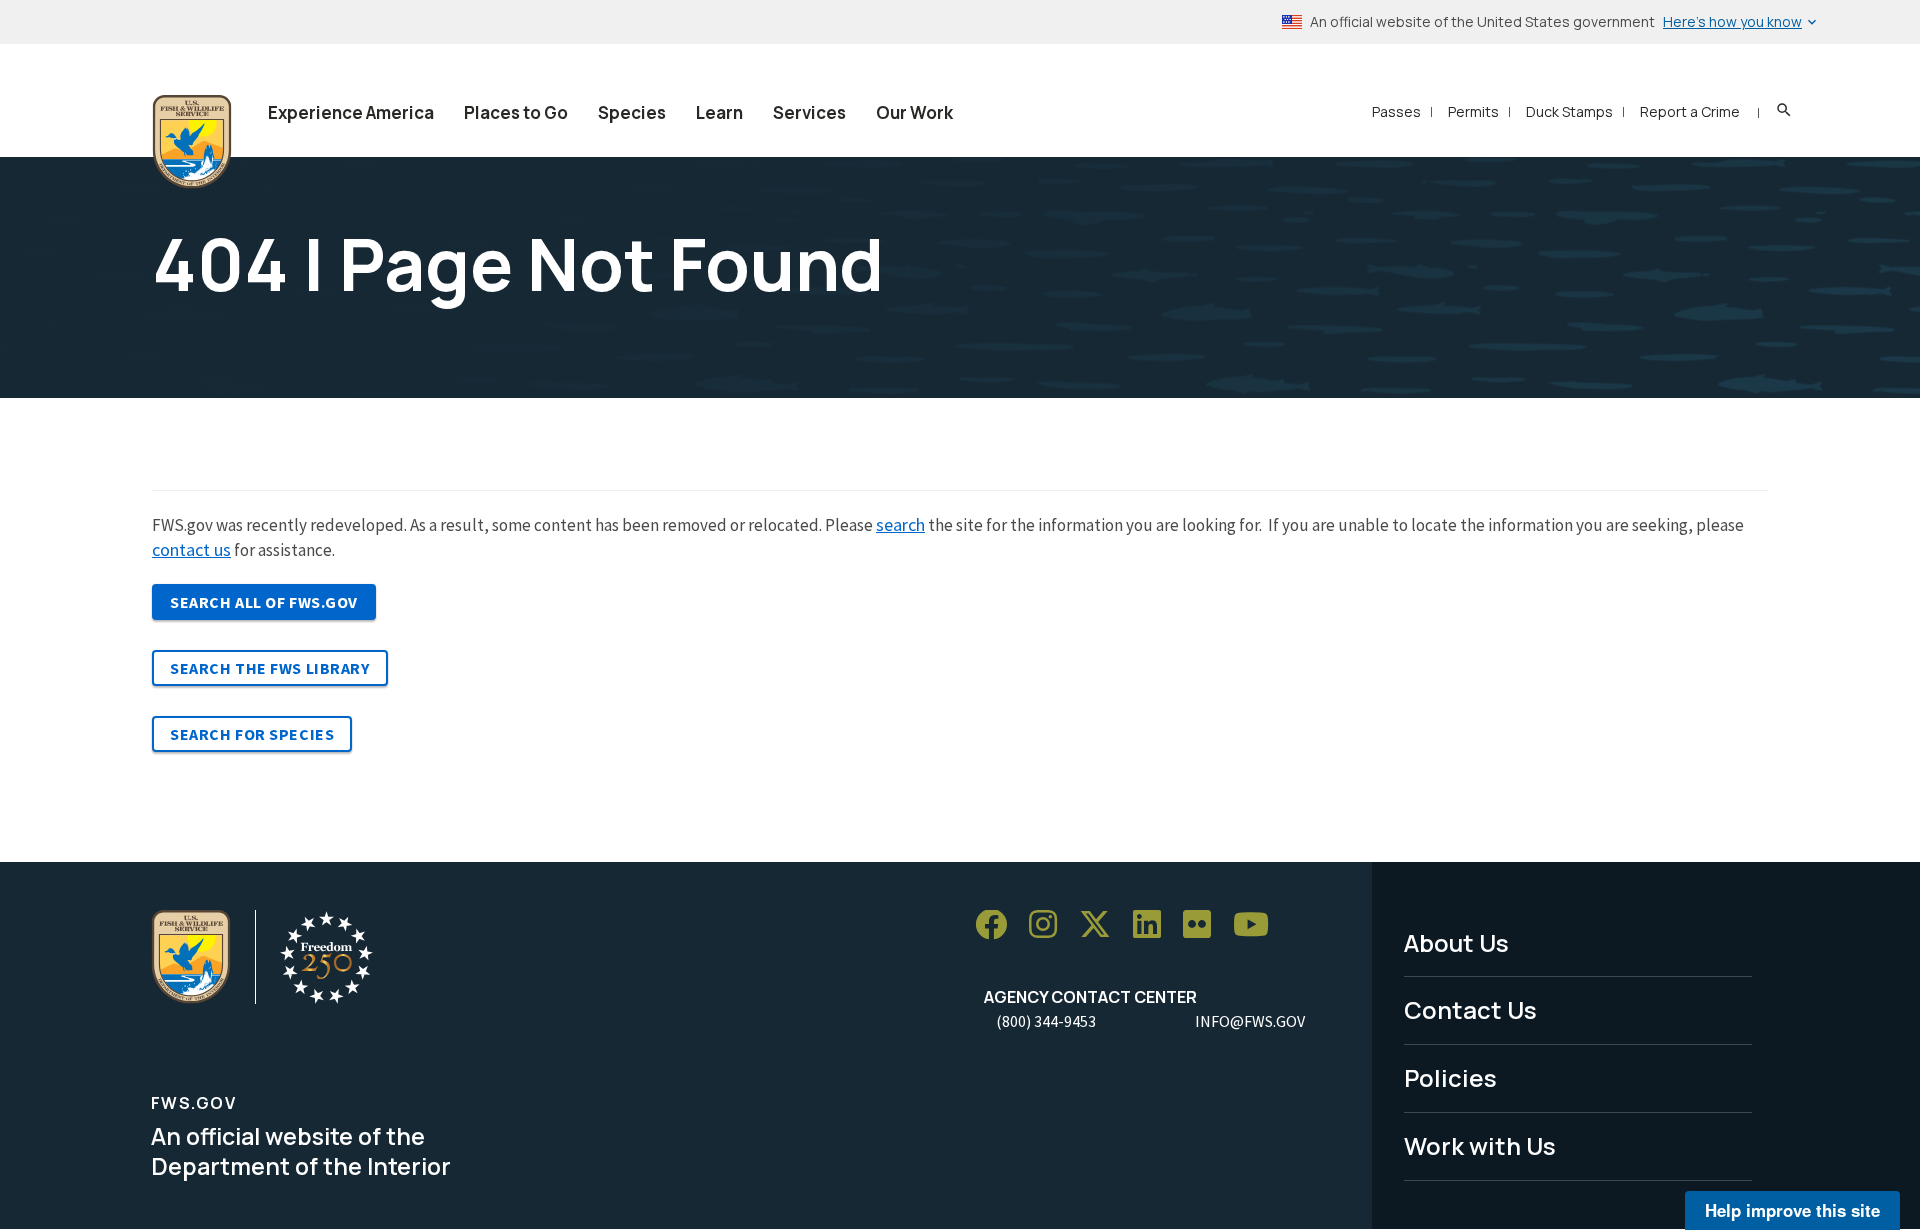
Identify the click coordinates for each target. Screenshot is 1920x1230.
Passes (1396, 111)
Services (809, 112)
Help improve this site (1792, 1210)
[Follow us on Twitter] (1102, 925)
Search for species (252, 734)
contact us (191, 549)
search (900, 524)
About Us (1456, 942)
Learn (719, 112)
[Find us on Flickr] (1204, 925)
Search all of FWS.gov (264, 602)
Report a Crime (1690, 111)
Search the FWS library (270, 668)
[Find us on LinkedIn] (1154, 925)
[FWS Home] (192, 142)
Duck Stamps (1569, 111)
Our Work (914, 112)
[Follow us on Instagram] (1050, 925)
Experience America (351, 112)
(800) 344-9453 (1046, 1021)
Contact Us (1470, 1009)
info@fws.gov (1250, 1021)
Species (632, 112)
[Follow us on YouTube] (1258, 925)
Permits (1473, 111)
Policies (1450, 1077)
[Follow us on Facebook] (998, 925)
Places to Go (516, 112)
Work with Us (1480, 1145)
